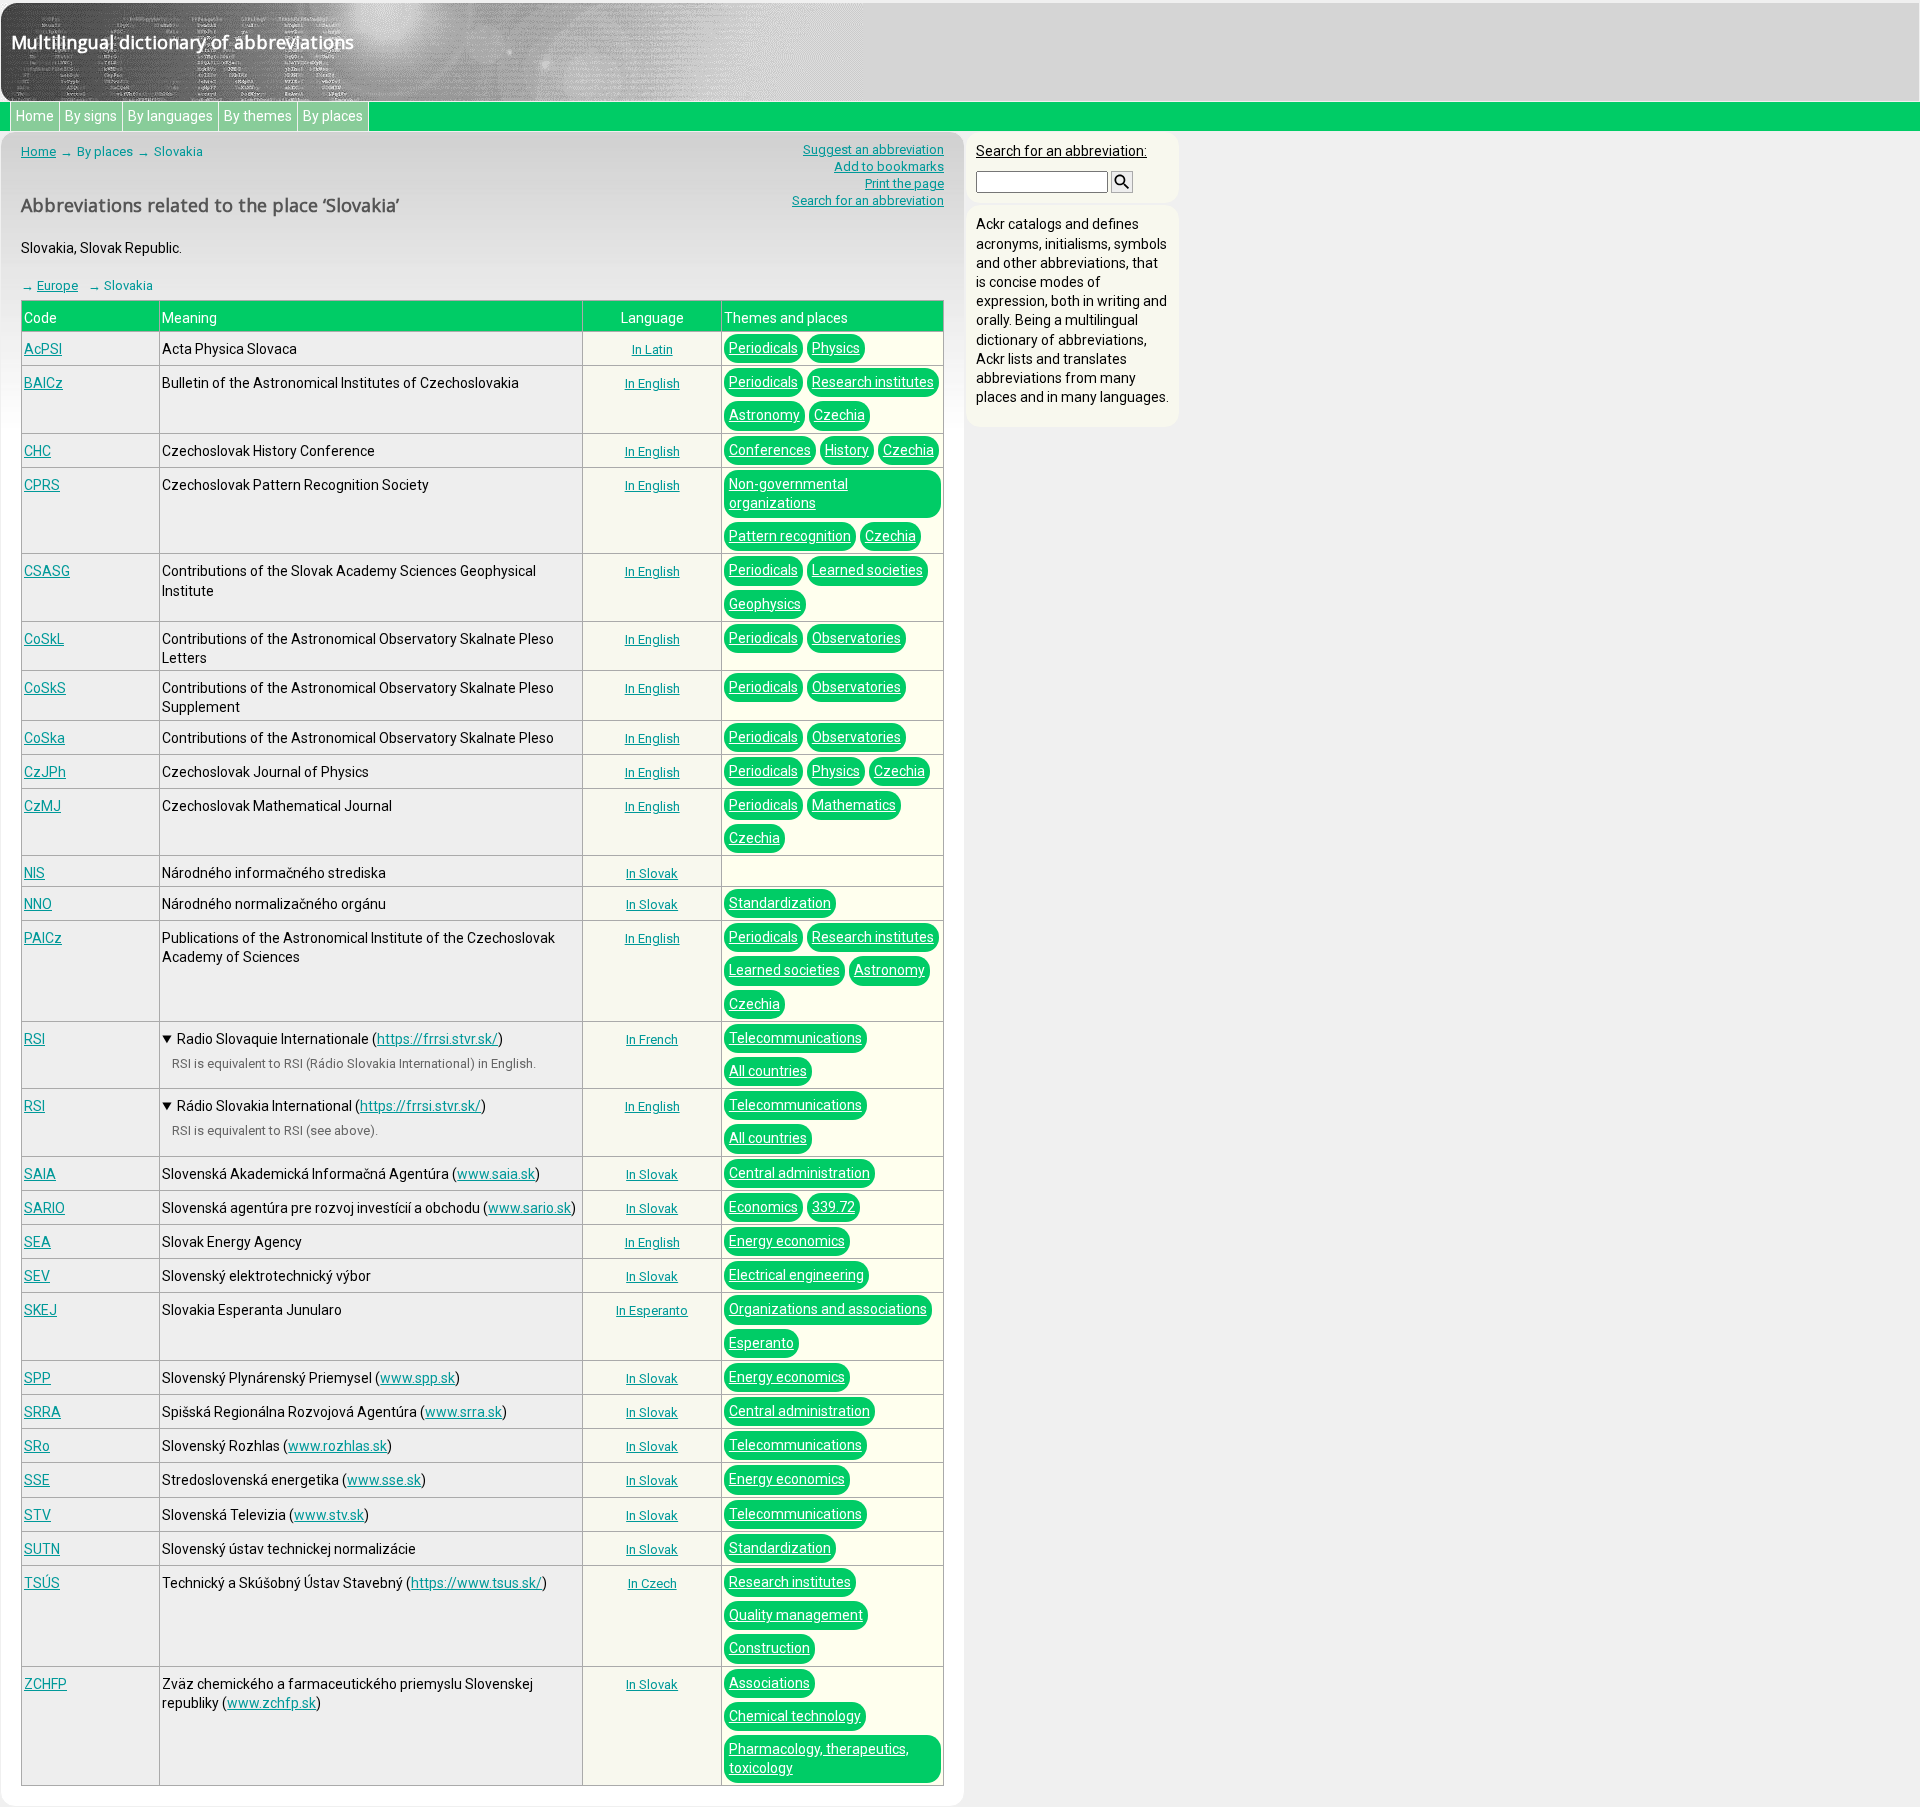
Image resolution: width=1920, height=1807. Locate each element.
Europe (57, 285)
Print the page (904, 183)
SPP (37, 1378)
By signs (91, 116)
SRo (37, 1446)
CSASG (47, 571)
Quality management (796, 1615)
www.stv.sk (329, 1515)
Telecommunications (795, 1038)
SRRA (42, 1412)
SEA (37, 1242)
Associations (769, 1683)
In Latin (652, 349)
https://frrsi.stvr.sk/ (437, 1039)
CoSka (44, 738)
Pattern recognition (790, 536)
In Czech (652, 1583)
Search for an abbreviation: (1061, 151)
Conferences (770, 450)
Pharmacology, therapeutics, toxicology (819, 1758)
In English (652, 383)
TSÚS (42, 1583)
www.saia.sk (496, 1174)
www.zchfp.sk (271, 1703)
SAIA (40, 1174)
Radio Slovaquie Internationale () (340, 1039)
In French (652, 1039)
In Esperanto (652, 1310)
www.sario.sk (529, 1208)
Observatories (856, 638)
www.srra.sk (463, 1412)
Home (35, 116)
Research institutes (873, 382)
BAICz (43, 383)
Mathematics (854, 805)
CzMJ (42, 806)
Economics (763, 1207)
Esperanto (761, 1343)
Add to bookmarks (889, 166)
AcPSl (43, 349)
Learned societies (867, 570)
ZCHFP (45, 1684)
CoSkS (45, 688)
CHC (37, 451)
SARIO (44, 1208)
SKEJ (40, 1310)
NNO (38, 904)
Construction (769, 1648)
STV (37, 1515)
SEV (37, 1276)
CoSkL (44, 639)
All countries (768, 1071)
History (847, 450)
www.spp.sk (417, 1378)
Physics (836, 348)
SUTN (42, 1549)
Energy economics (787, 1241)
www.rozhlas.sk (337, 1446)
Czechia (839, 415)
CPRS (42, 485)
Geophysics (765, 604)
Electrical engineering (796, 1275)
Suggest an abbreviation (873, 149)
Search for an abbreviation (868, 200)
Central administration (799, 1173)
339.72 (833, 1207)
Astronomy (764, 415)
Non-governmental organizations (788, 493)
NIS (34, 873)
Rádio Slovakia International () (331, 1106)
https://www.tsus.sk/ (476, 1583)
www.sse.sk (384, 1480)
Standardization (780, 903)
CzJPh (45, 772)
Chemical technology (795, 1716)
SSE (37, 1480)
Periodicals (763, 348)
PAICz (43, 938)
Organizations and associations (828, 1309)
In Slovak (652, 873)
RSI (34, 1039)
